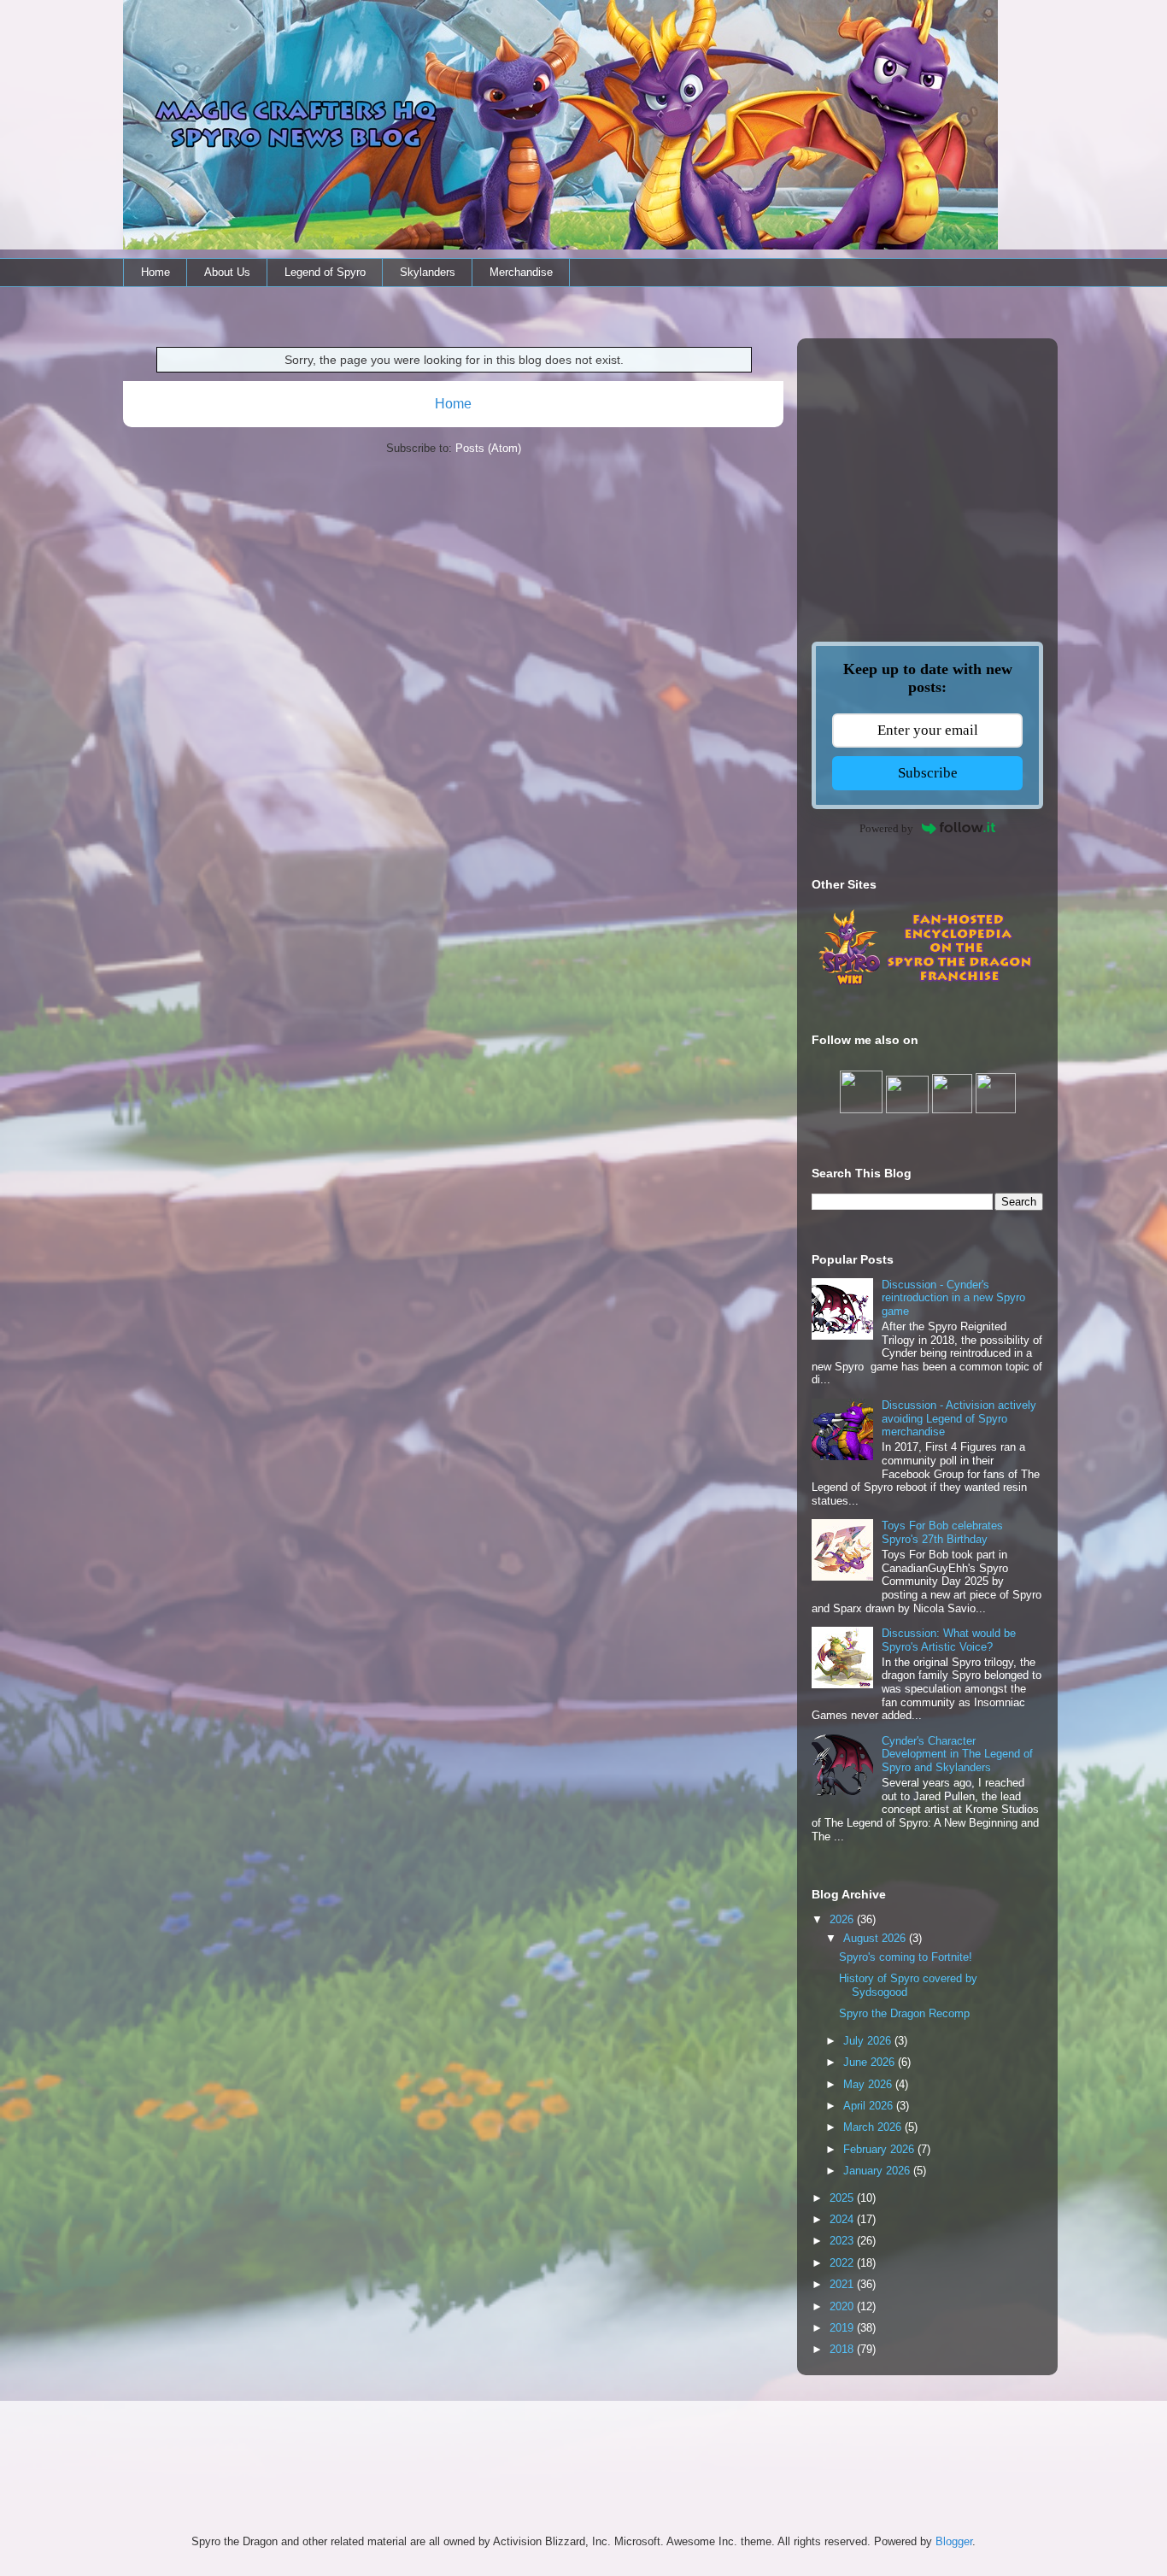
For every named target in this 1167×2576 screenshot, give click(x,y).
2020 (843, 2306)
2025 (843, 2198)
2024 (843, 2219)
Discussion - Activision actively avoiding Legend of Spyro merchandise (959, 1418)
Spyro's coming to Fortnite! (906, 1957)
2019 (843, 2328)
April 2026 (870, 2106)
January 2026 (878, 2171)
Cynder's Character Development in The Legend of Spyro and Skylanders (957, 1754)
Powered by (886, 828)
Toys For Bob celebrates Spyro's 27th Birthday (942, 1532)
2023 (843, 2241)
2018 (843, 2349)
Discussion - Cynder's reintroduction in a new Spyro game (953, 1298)
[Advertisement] (927, 461)
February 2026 (880, 2149)
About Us (227, 272)
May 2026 (869, 2084)
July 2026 (869, 2041)
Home (155, 272)
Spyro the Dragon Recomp (904, 2013)
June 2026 (871, 2062)
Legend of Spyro (325, 272)
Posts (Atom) (488, 448)
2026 (843, 1919)
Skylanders (428, 272)
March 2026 (874, 2127)
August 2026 (876, 1938)
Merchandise (521, 272)
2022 (843, 2263)
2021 (843, 2284)
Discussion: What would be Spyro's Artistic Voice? (949, 1640)
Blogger (954, 2541)
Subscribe (928, 773)
